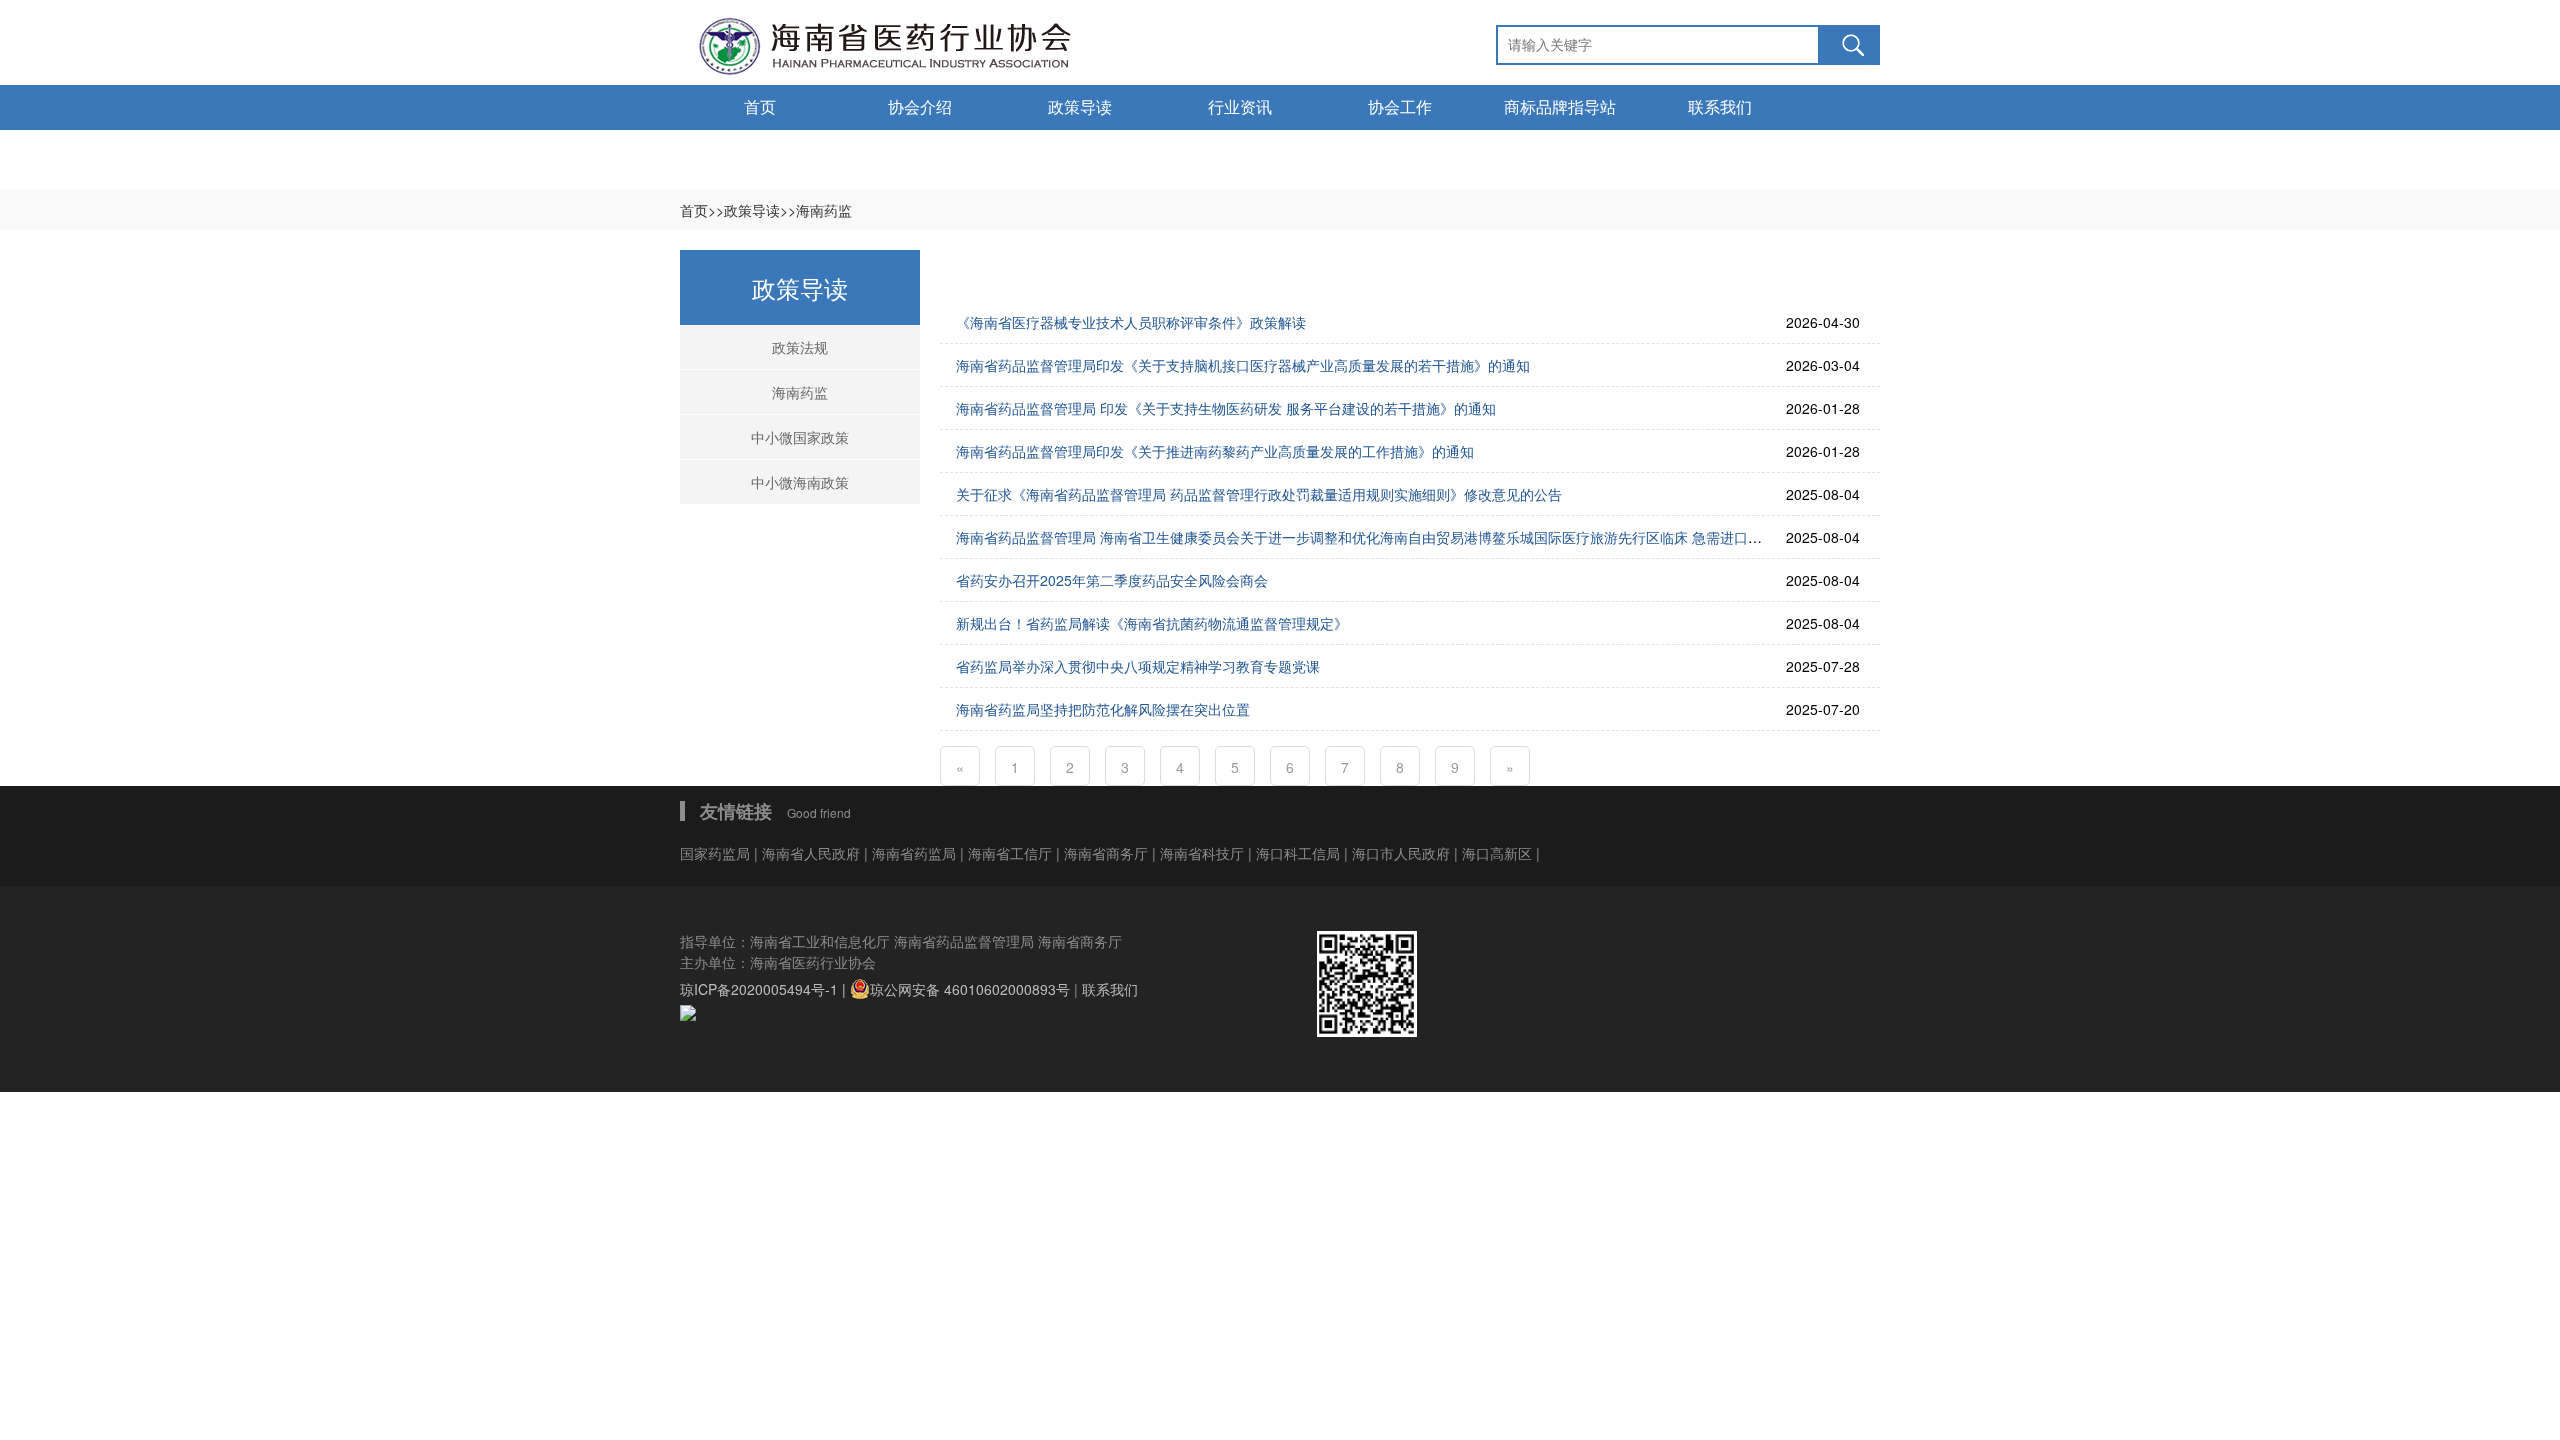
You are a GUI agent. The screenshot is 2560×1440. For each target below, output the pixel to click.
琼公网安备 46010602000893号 (970, 989)
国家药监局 (717, 853)
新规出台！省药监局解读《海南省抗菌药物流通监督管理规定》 (1152, 623)
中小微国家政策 (800, 437)
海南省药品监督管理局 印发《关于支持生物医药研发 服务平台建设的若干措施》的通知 (1226, 408)
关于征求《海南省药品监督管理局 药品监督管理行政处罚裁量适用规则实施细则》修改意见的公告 (1259, 494)
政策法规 (800, 347)
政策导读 (1080, 107)
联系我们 (1720, 107)
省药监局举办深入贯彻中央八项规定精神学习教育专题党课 (1138, 666)
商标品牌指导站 (1560, 107)
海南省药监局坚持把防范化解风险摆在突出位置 (1103, 709)
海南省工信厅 (1012, 853)
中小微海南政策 (800, 482)
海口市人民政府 (1403, 853)
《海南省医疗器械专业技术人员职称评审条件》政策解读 (1131, 322)
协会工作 (1400, 107)
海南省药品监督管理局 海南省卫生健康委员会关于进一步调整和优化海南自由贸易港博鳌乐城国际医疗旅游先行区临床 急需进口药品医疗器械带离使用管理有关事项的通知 (1485, 537)
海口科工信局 (1298, 853)
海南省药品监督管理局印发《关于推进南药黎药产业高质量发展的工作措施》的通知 (1215, 451)
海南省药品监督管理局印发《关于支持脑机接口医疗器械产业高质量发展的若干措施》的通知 (1243, 365)
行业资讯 (1240, 107)
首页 (760, 107)
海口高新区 (1499, 853)
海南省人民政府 (811, 853)
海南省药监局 (916, 853)
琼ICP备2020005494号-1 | (765, 989)
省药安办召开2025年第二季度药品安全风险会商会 (1112, 580)
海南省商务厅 (1108, 853)
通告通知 (760, 152)
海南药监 (800, 392)
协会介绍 (920, 107)
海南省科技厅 (1204, 853)
